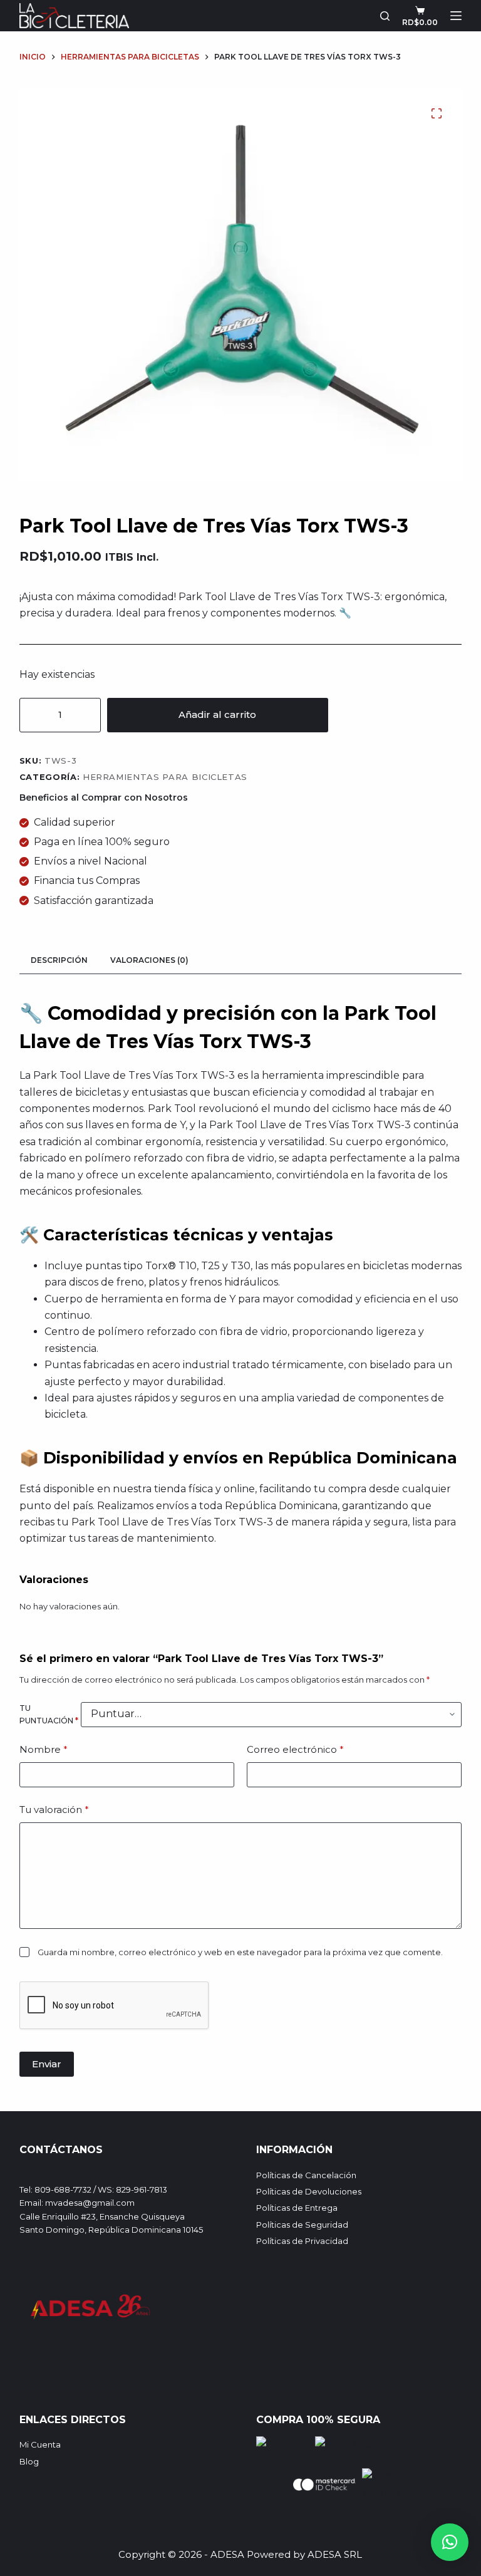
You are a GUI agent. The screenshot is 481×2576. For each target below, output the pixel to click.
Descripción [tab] (59, 960)
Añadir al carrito (217, 714)
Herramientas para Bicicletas (165, 777)
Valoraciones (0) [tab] (149, 960)
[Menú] (456, 16)
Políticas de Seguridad (302, 2225)
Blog (29, 2461)
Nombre (44, 1749)
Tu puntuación (49, 1714)
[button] (450, 2542)
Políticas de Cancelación (306, 2175)
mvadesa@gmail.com (90, 2203)
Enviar (47, 2064)
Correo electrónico (295, 1749)
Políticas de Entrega (297, 2208)
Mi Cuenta (40, 2444)
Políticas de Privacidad (302, 2241)
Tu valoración (54, 1810)
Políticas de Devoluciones (309, 2191)
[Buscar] (385, 16)
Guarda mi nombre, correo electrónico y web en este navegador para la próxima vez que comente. (240, 1952)
